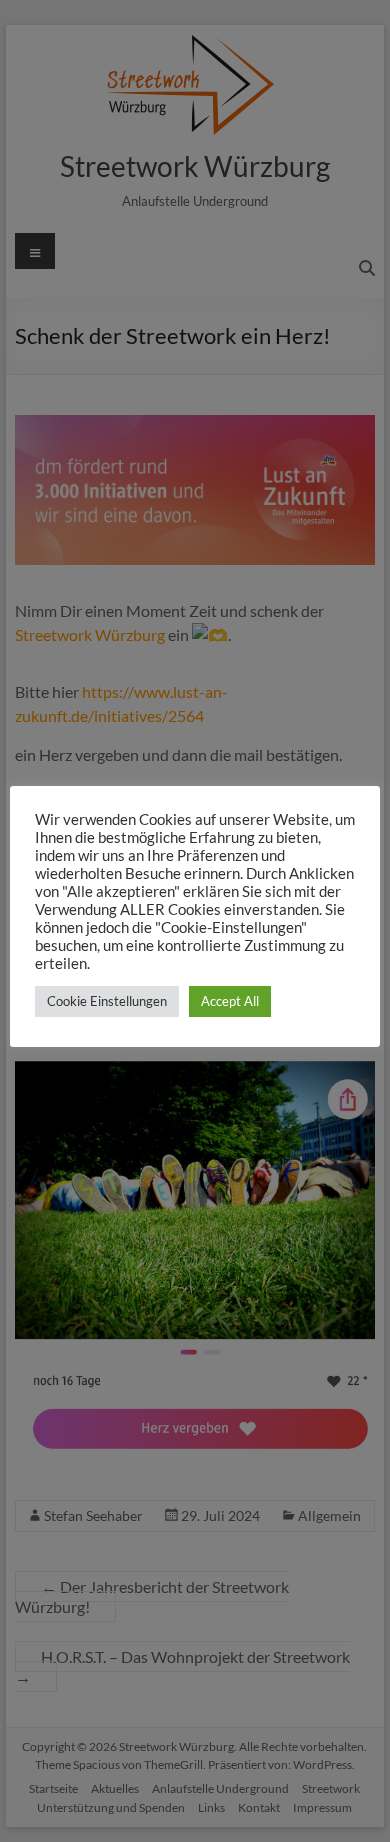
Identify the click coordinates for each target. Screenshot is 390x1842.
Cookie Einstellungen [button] (107, 1001)
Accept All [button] (230, 1001)
